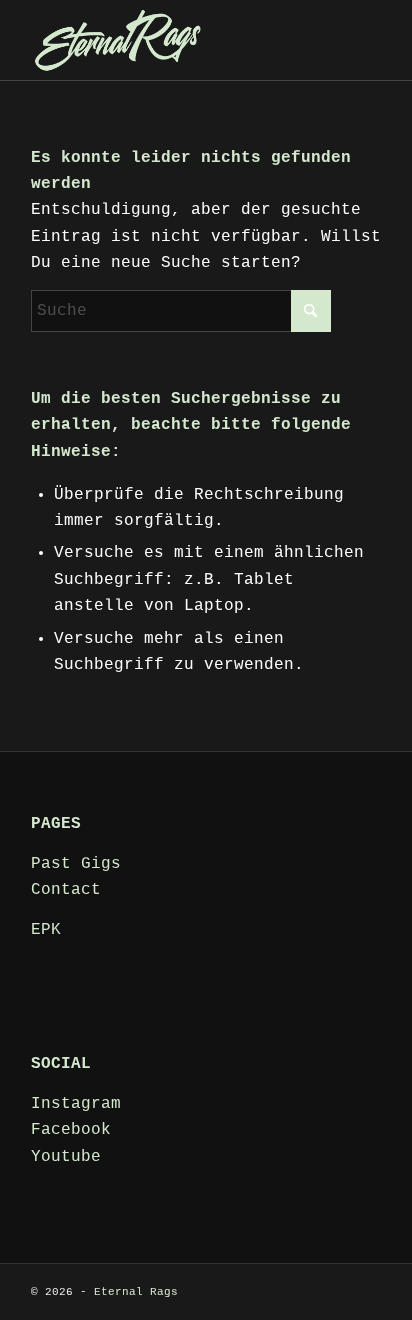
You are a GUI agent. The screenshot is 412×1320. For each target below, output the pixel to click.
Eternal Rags (136, 1292)
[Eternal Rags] (171, 40)
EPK (46, 930)
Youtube (66, 1157)
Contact (66, 890)
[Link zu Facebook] (306, 1289)
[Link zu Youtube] (366, 1289)
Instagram (76, 1104)
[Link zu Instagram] (336, 1289)
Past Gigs (76, 864)
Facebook (71, 1130)
